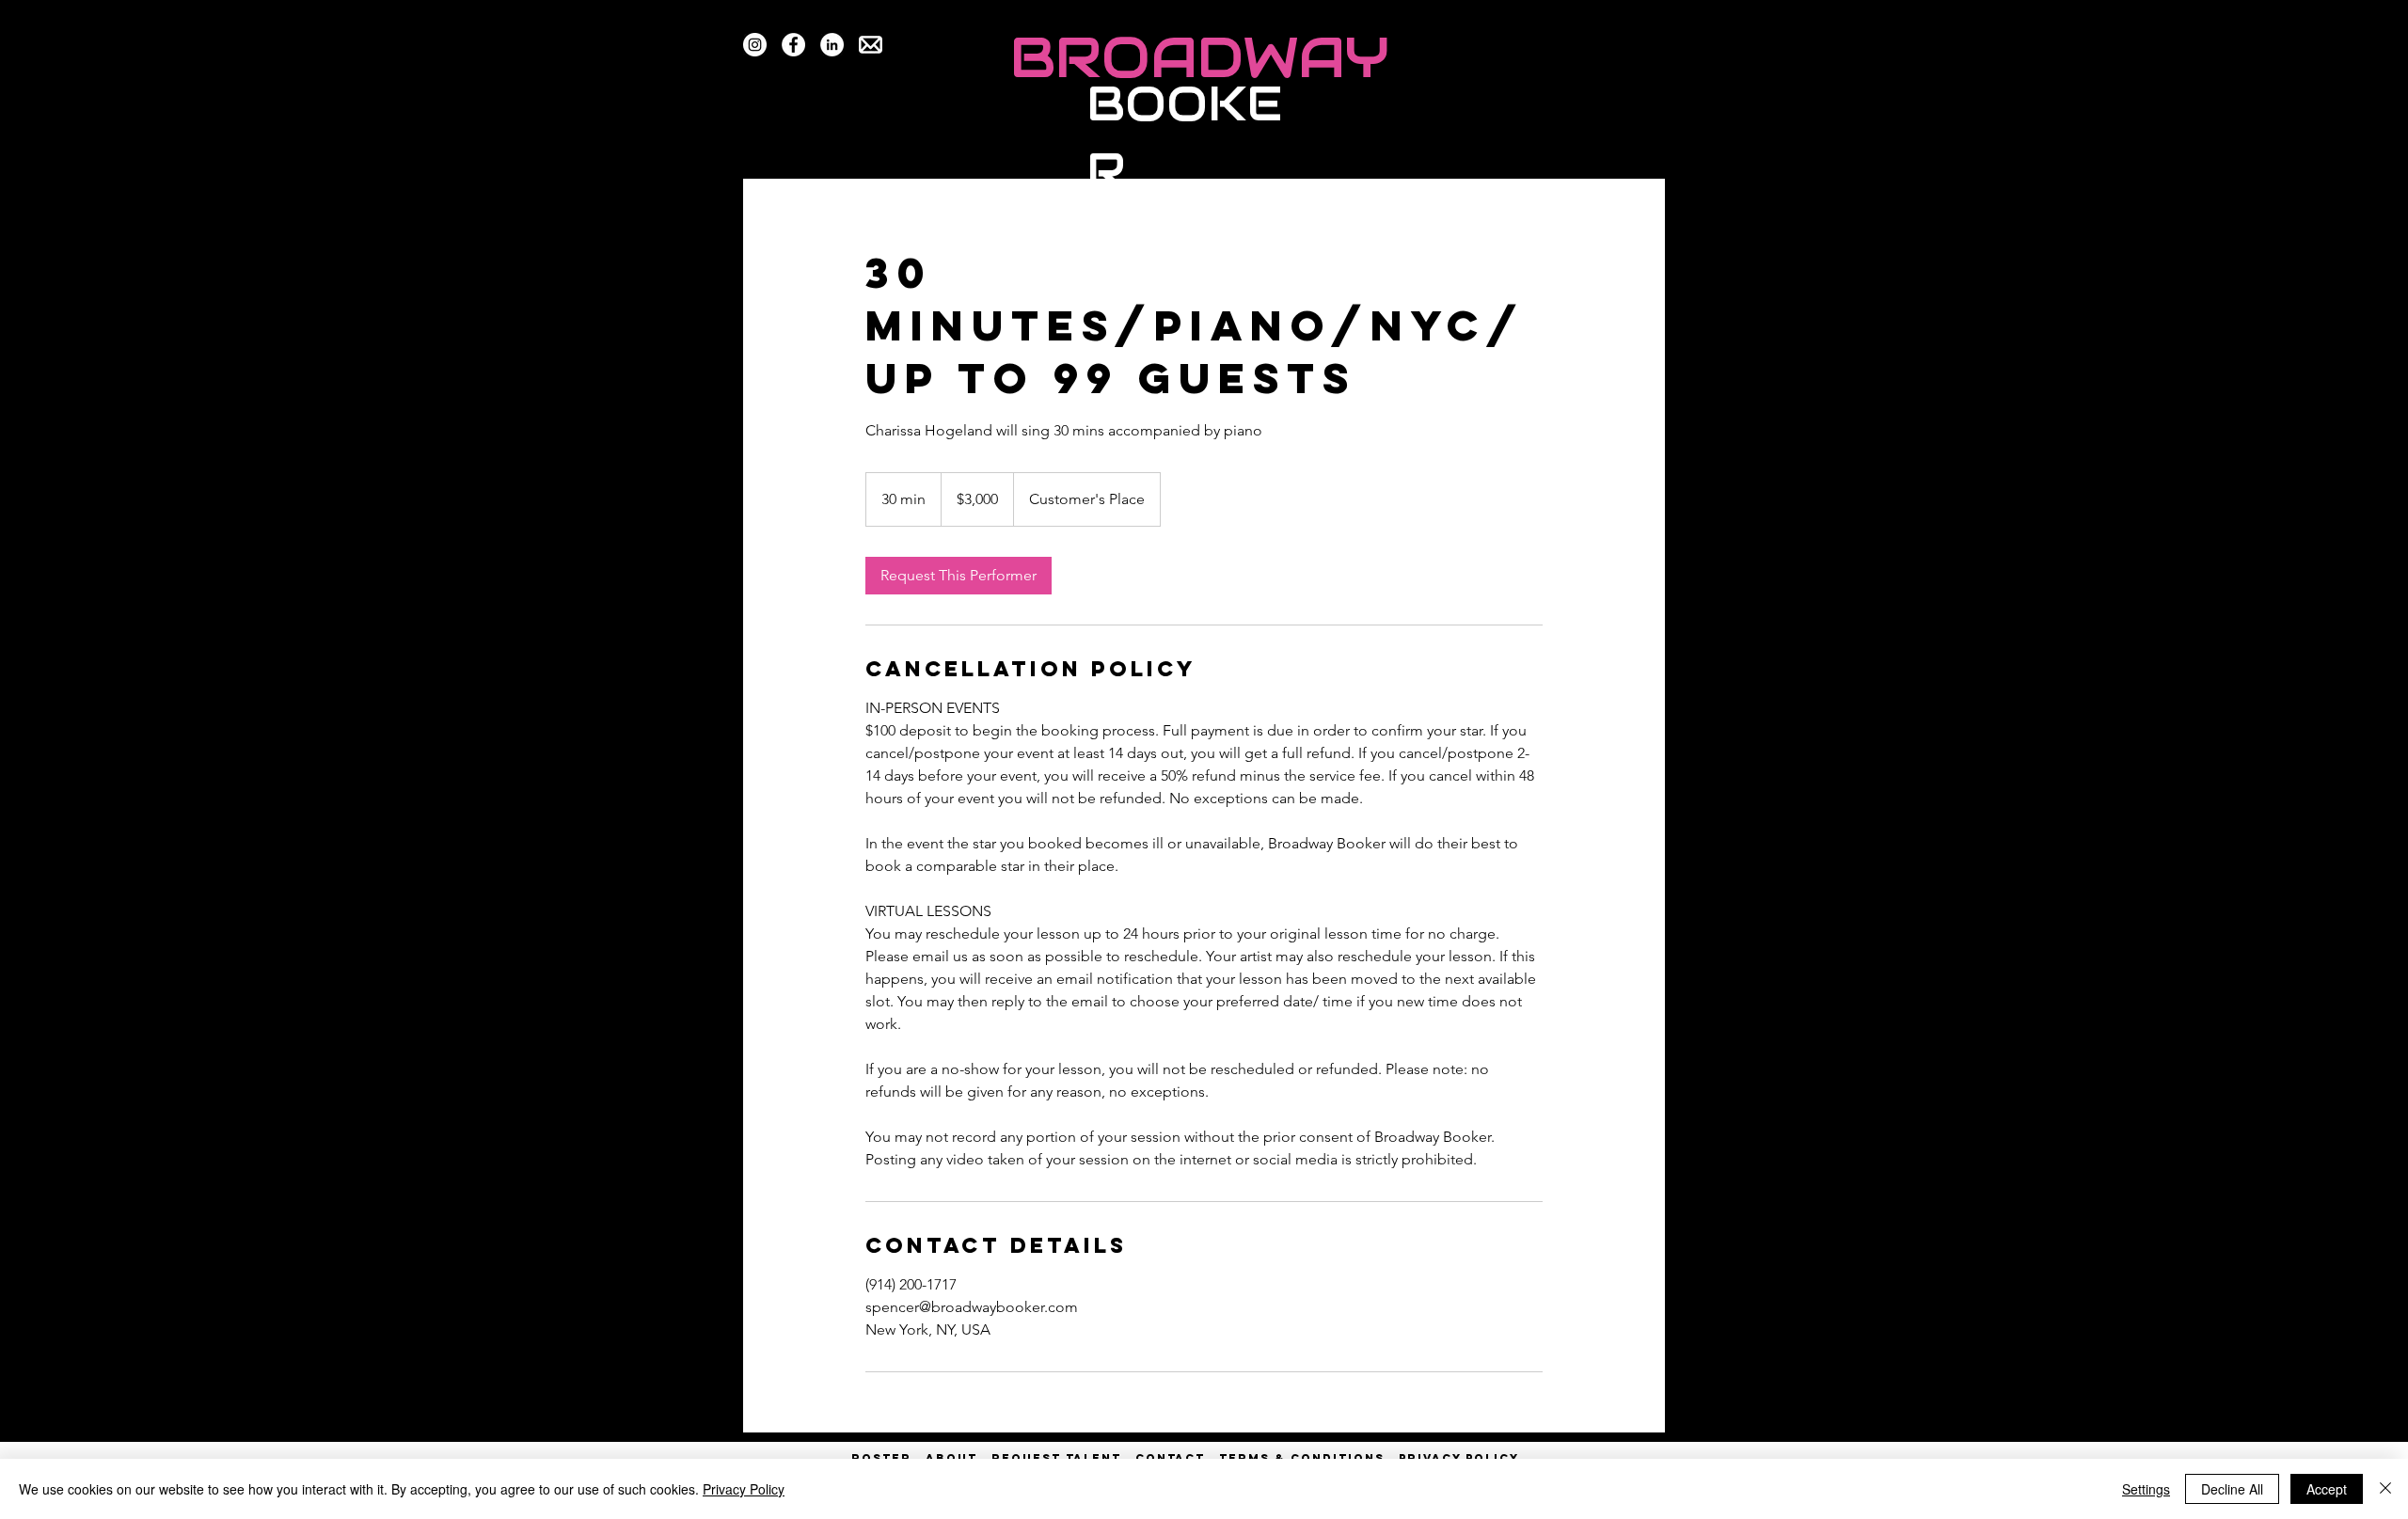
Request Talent (1056, 1458)
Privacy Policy (744, 1489)
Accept (2327, 1489)
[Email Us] (871, 45)
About (951, 1458)
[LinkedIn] (832, 45)
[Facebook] (793, 45)
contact (1170, 1458)
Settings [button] (2146, 1489)
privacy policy (1459, 1458)
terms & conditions (1302, 1458)
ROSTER (888, 1458)
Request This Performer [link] (958, 575)
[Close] (2385, 1489)
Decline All (2232, 1489)
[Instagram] (755, 45)
